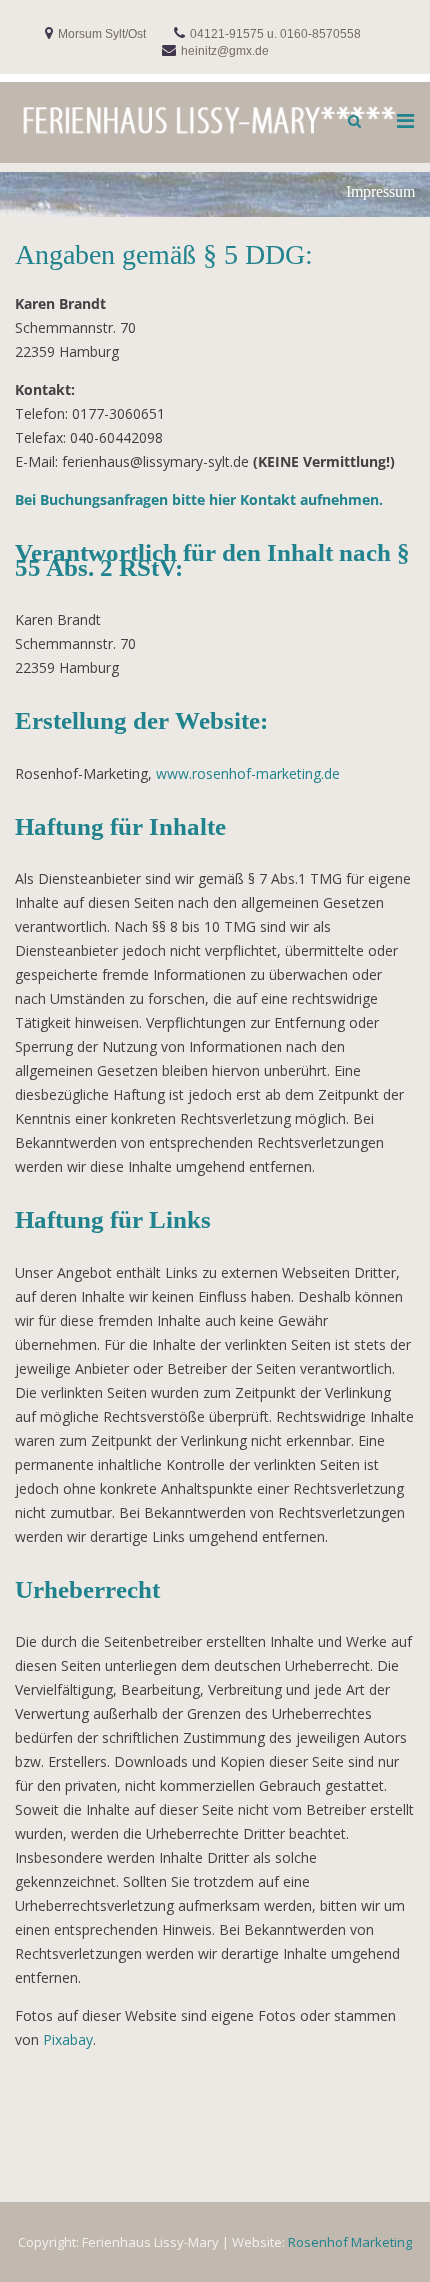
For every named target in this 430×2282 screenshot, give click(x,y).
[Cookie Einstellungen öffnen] (36, 2256)
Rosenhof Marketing (350, 2242)
